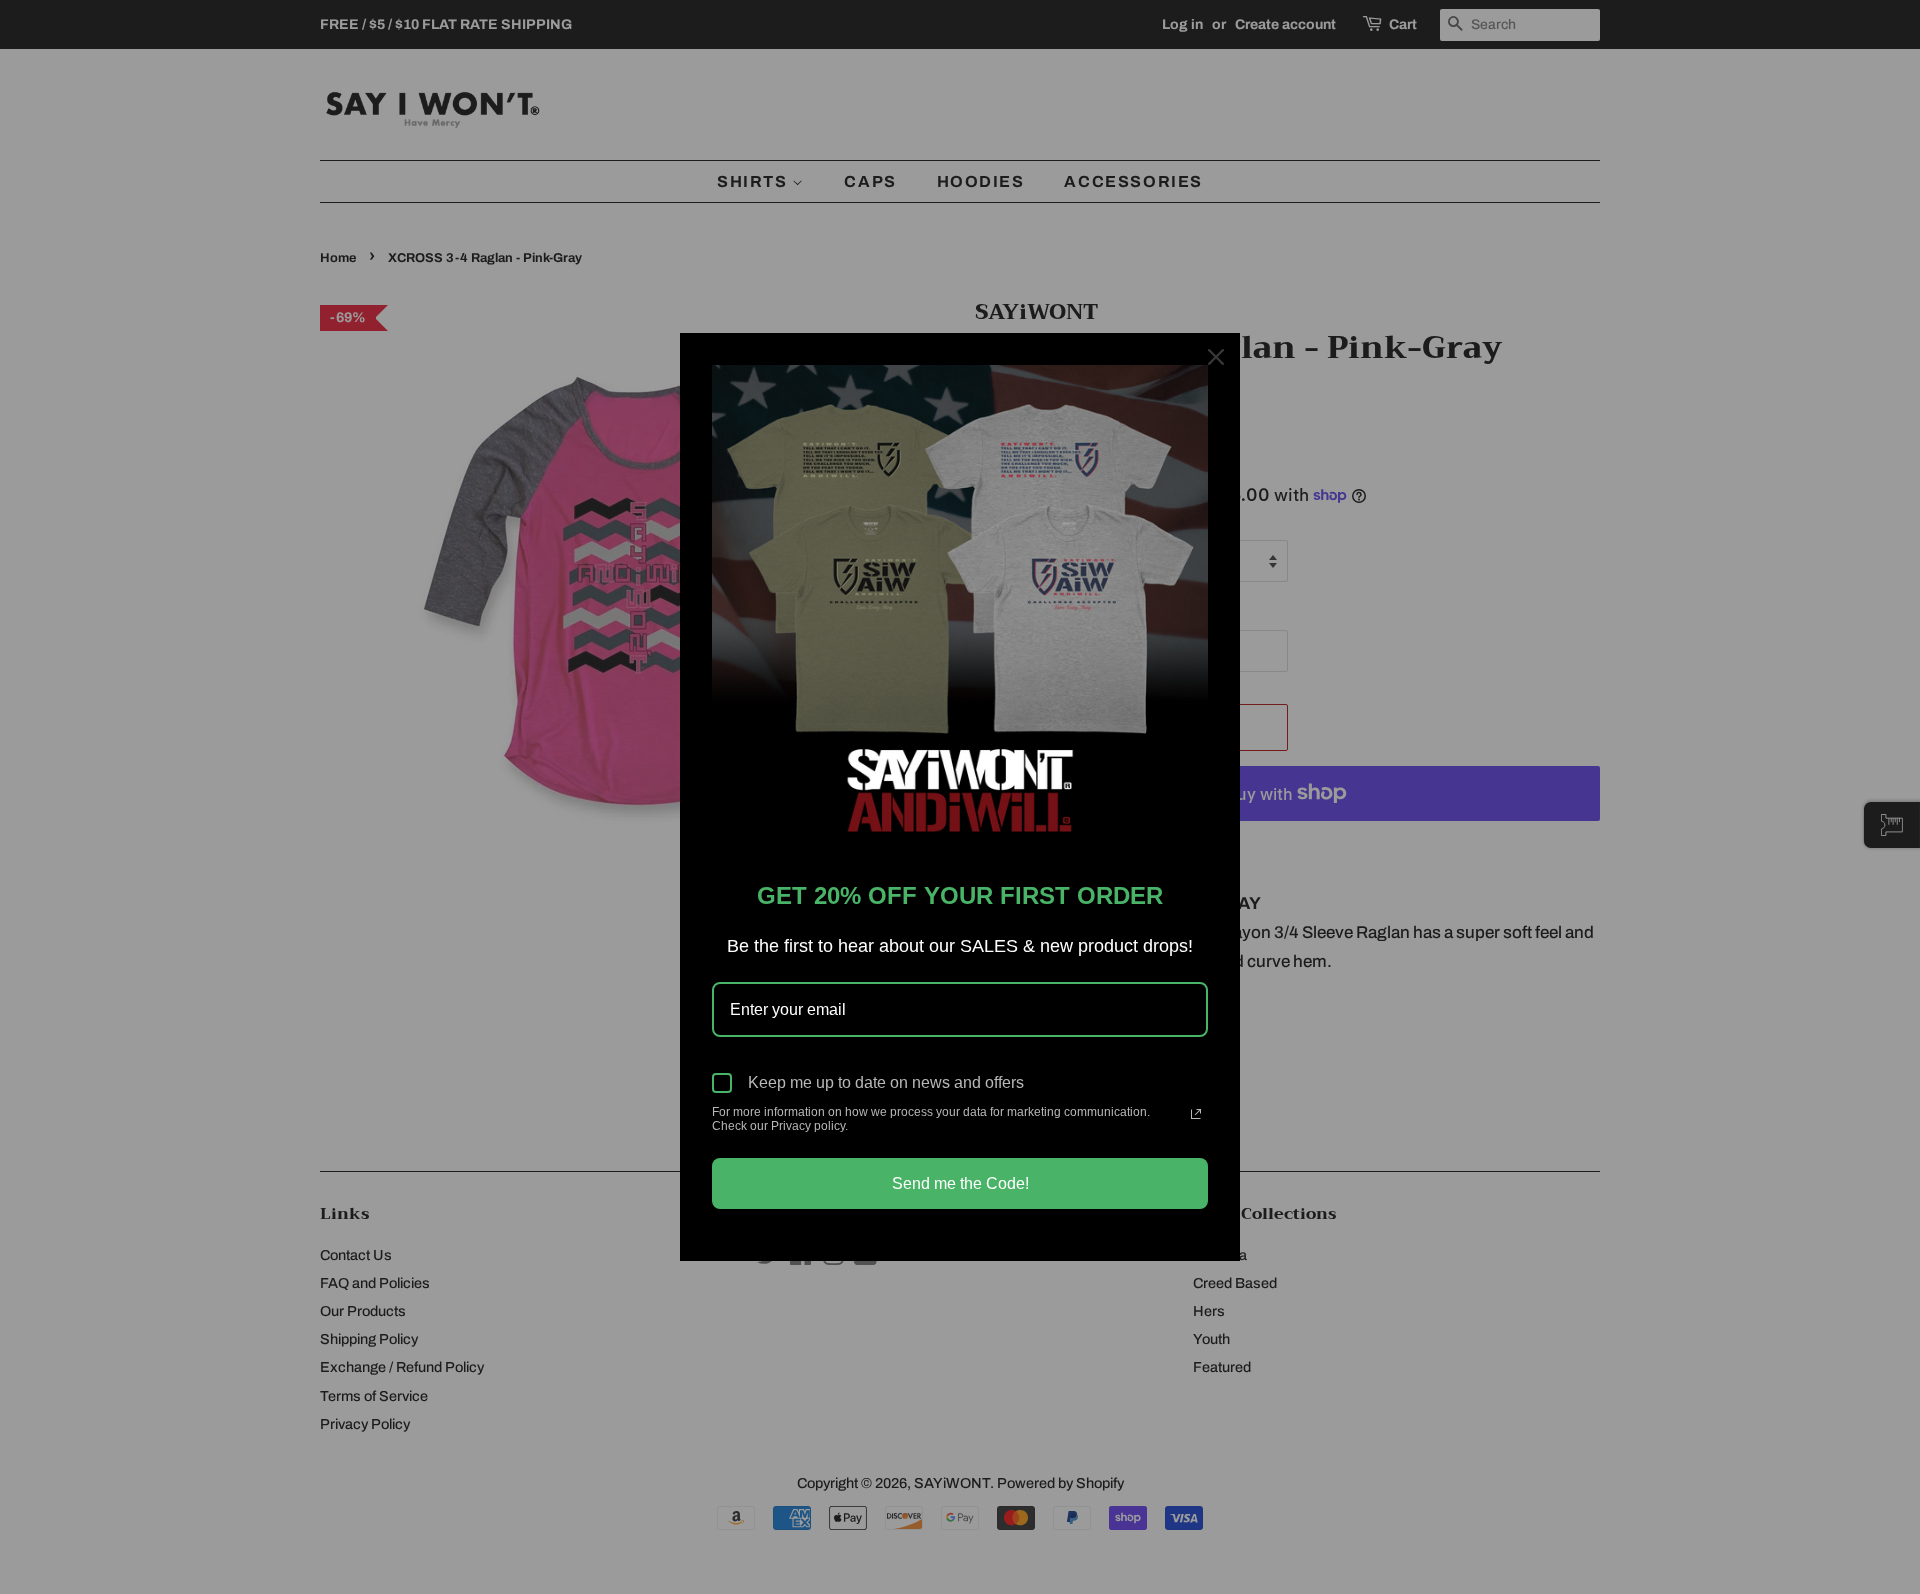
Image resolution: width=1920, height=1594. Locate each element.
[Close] (1216, 357)
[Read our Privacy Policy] (1196, 1114)
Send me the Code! (960, 1183)
